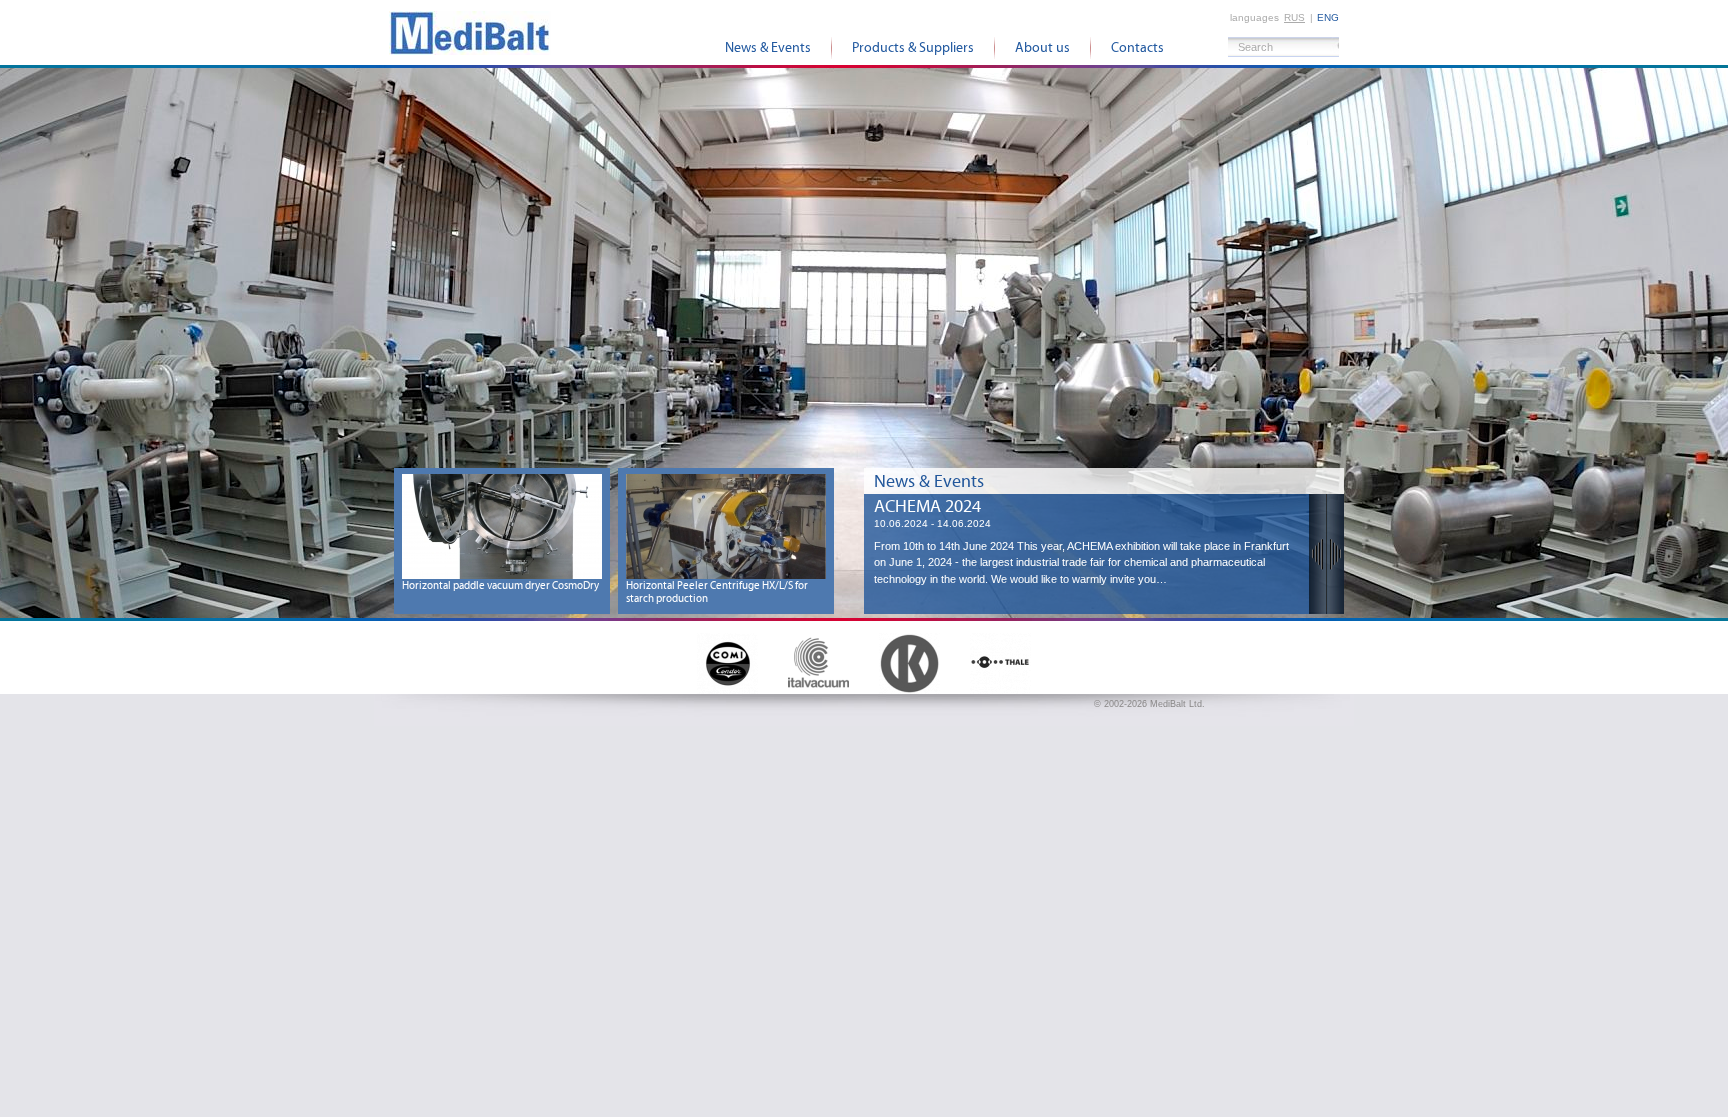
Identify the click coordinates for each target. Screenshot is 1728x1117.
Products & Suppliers (913, 48)
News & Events (768, 48)
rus (1294, 17)
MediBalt (470, 32)
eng (1328, 17)
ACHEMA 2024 (927, 506)
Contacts (1137, 48)
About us (1042, 48)
